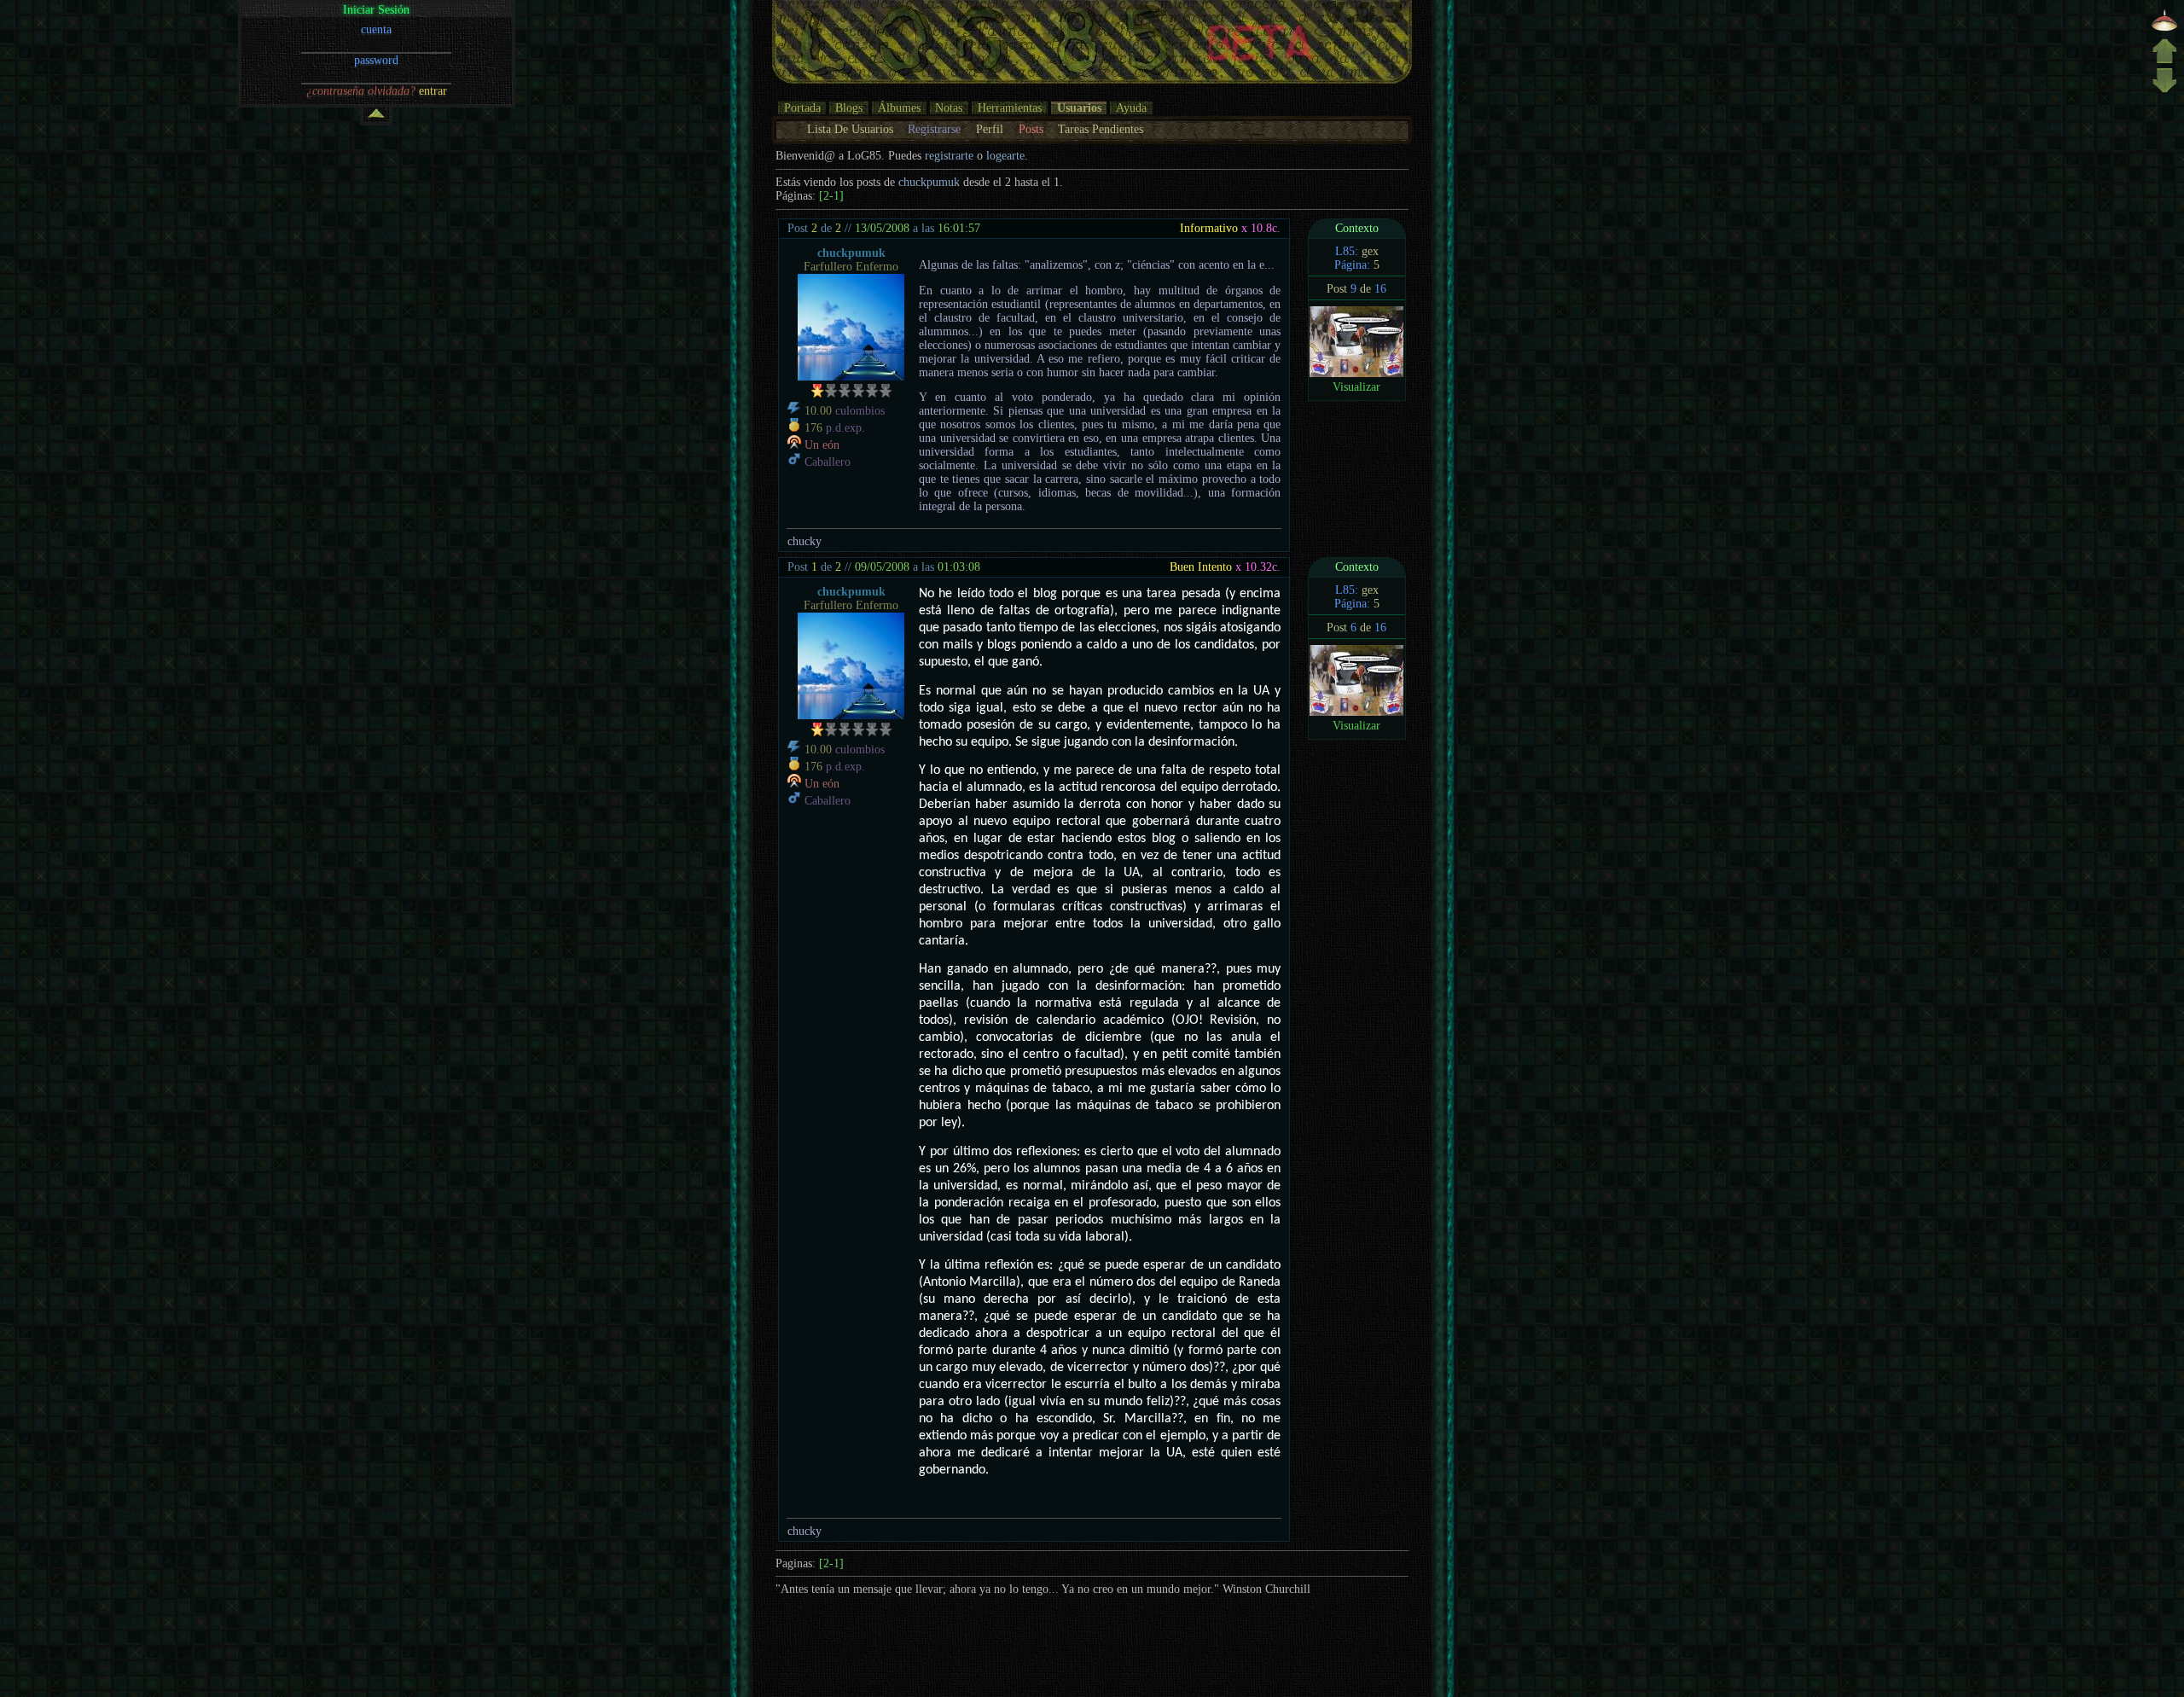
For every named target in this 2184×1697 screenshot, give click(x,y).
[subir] (2164, 60)
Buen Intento (1201, 567)
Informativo (1209, 228)
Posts (1031, 129)
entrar (433, 91)
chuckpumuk (929, 182)
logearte (1005, 156)
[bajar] (2164, 91)
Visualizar (1356, 387)
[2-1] (831, 196)
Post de (814, 228)
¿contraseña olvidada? (361, 91)
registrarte (949, 156)
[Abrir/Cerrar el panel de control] (376, 116)
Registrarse (934, 129)
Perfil (990, 129)
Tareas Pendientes (1101, 129)
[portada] (2164, 29)
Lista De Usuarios (850, 129)
